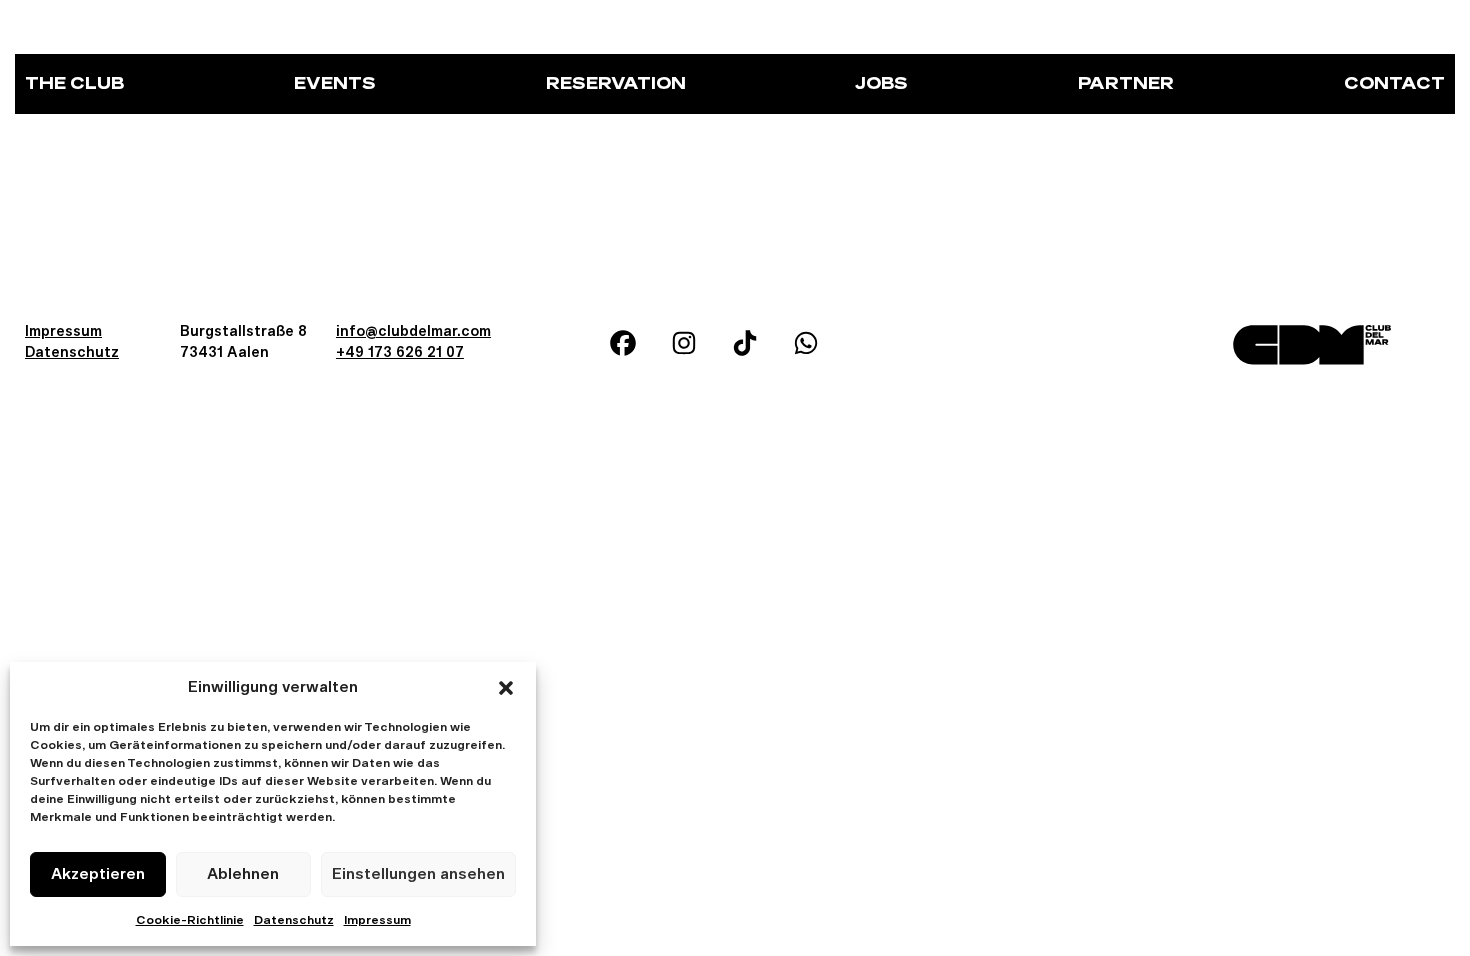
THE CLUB (74, 84)
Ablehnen (243, 874)
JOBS (881, 84)
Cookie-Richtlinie (190, 921)
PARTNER (1126, 84)
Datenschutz (294, 921)
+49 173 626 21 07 (400, 353)
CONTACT (1394, 84)
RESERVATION (616, 84)
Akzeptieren (98, 874)
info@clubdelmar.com (413, 332)
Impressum (377, 921)
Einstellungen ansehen (418, 874)
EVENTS (335, 84)
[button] (506, 688)
